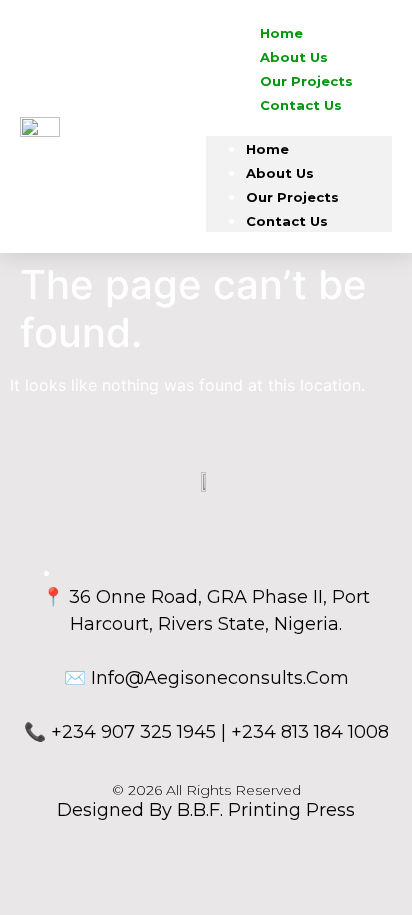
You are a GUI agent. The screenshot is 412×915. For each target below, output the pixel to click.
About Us (280, 173)
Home (267, 149)
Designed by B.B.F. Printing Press (206, 810)
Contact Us (301, 105)
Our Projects (292, 197)
